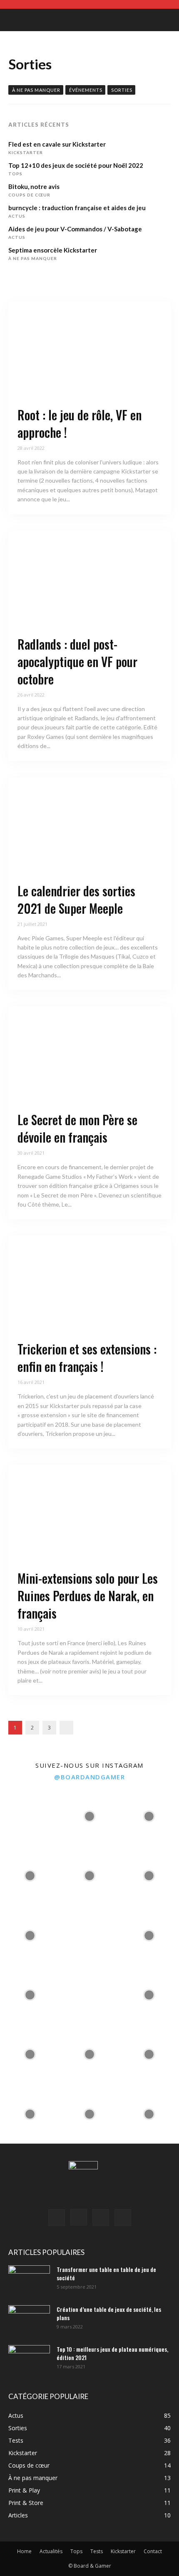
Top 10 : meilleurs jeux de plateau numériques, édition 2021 (112, 2353)
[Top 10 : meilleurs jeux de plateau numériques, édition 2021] (29, 2360)
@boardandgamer (89, 1777)
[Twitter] (123, 2218)
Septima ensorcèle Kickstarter (53, 250)
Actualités (51, 2551)
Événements (86, 90)
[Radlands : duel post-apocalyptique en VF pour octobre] (89, 579)
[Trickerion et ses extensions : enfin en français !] (89, 1284)
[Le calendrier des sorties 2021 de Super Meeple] (89, 826)
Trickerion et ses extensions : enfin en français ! (87, 1358)
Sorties (122, 90)
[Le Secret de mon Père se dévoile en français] (89, 1055)
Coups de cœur (29, 195)
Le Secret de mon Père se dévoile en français (77, 1128)
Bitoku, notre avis (34, 186)
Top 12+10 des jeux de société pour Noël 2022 (76, 165)
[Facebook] (57, 2218)
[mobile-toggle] (14, 20)
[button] (167, 20)
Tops (15, 174)
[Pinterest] (101, 2218)
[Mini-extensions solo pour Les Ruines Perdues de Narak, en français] (89, 1514)
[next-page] (66, 1728)
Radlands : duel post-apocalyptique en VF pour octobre (77, 661)
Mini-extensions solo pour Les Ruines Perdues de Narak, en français (88, 1596)
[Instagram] (79, 2217)
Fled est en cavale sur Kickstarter (57, 144)
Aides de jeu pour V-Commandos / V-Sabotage (75, 229)
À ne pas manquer (36, 90)
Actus (17, 216)
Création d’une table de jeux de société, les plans (109, 2313)
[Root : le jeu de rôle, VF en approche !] (89, 350)
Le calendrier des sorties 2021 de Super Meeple (76, 899)
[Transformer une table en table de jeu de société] (29, 2280)
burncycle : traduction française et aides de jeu (77, 208)
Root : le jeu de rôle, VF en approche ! (80, 423)
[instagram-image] (30, 1816)
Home (24, 2551)
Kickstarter (26, 152)
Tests (97, 2551)
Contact (153, 2551)
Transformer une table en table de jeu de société (106, 2273)
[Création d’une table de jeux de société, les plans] (29, 2320)
